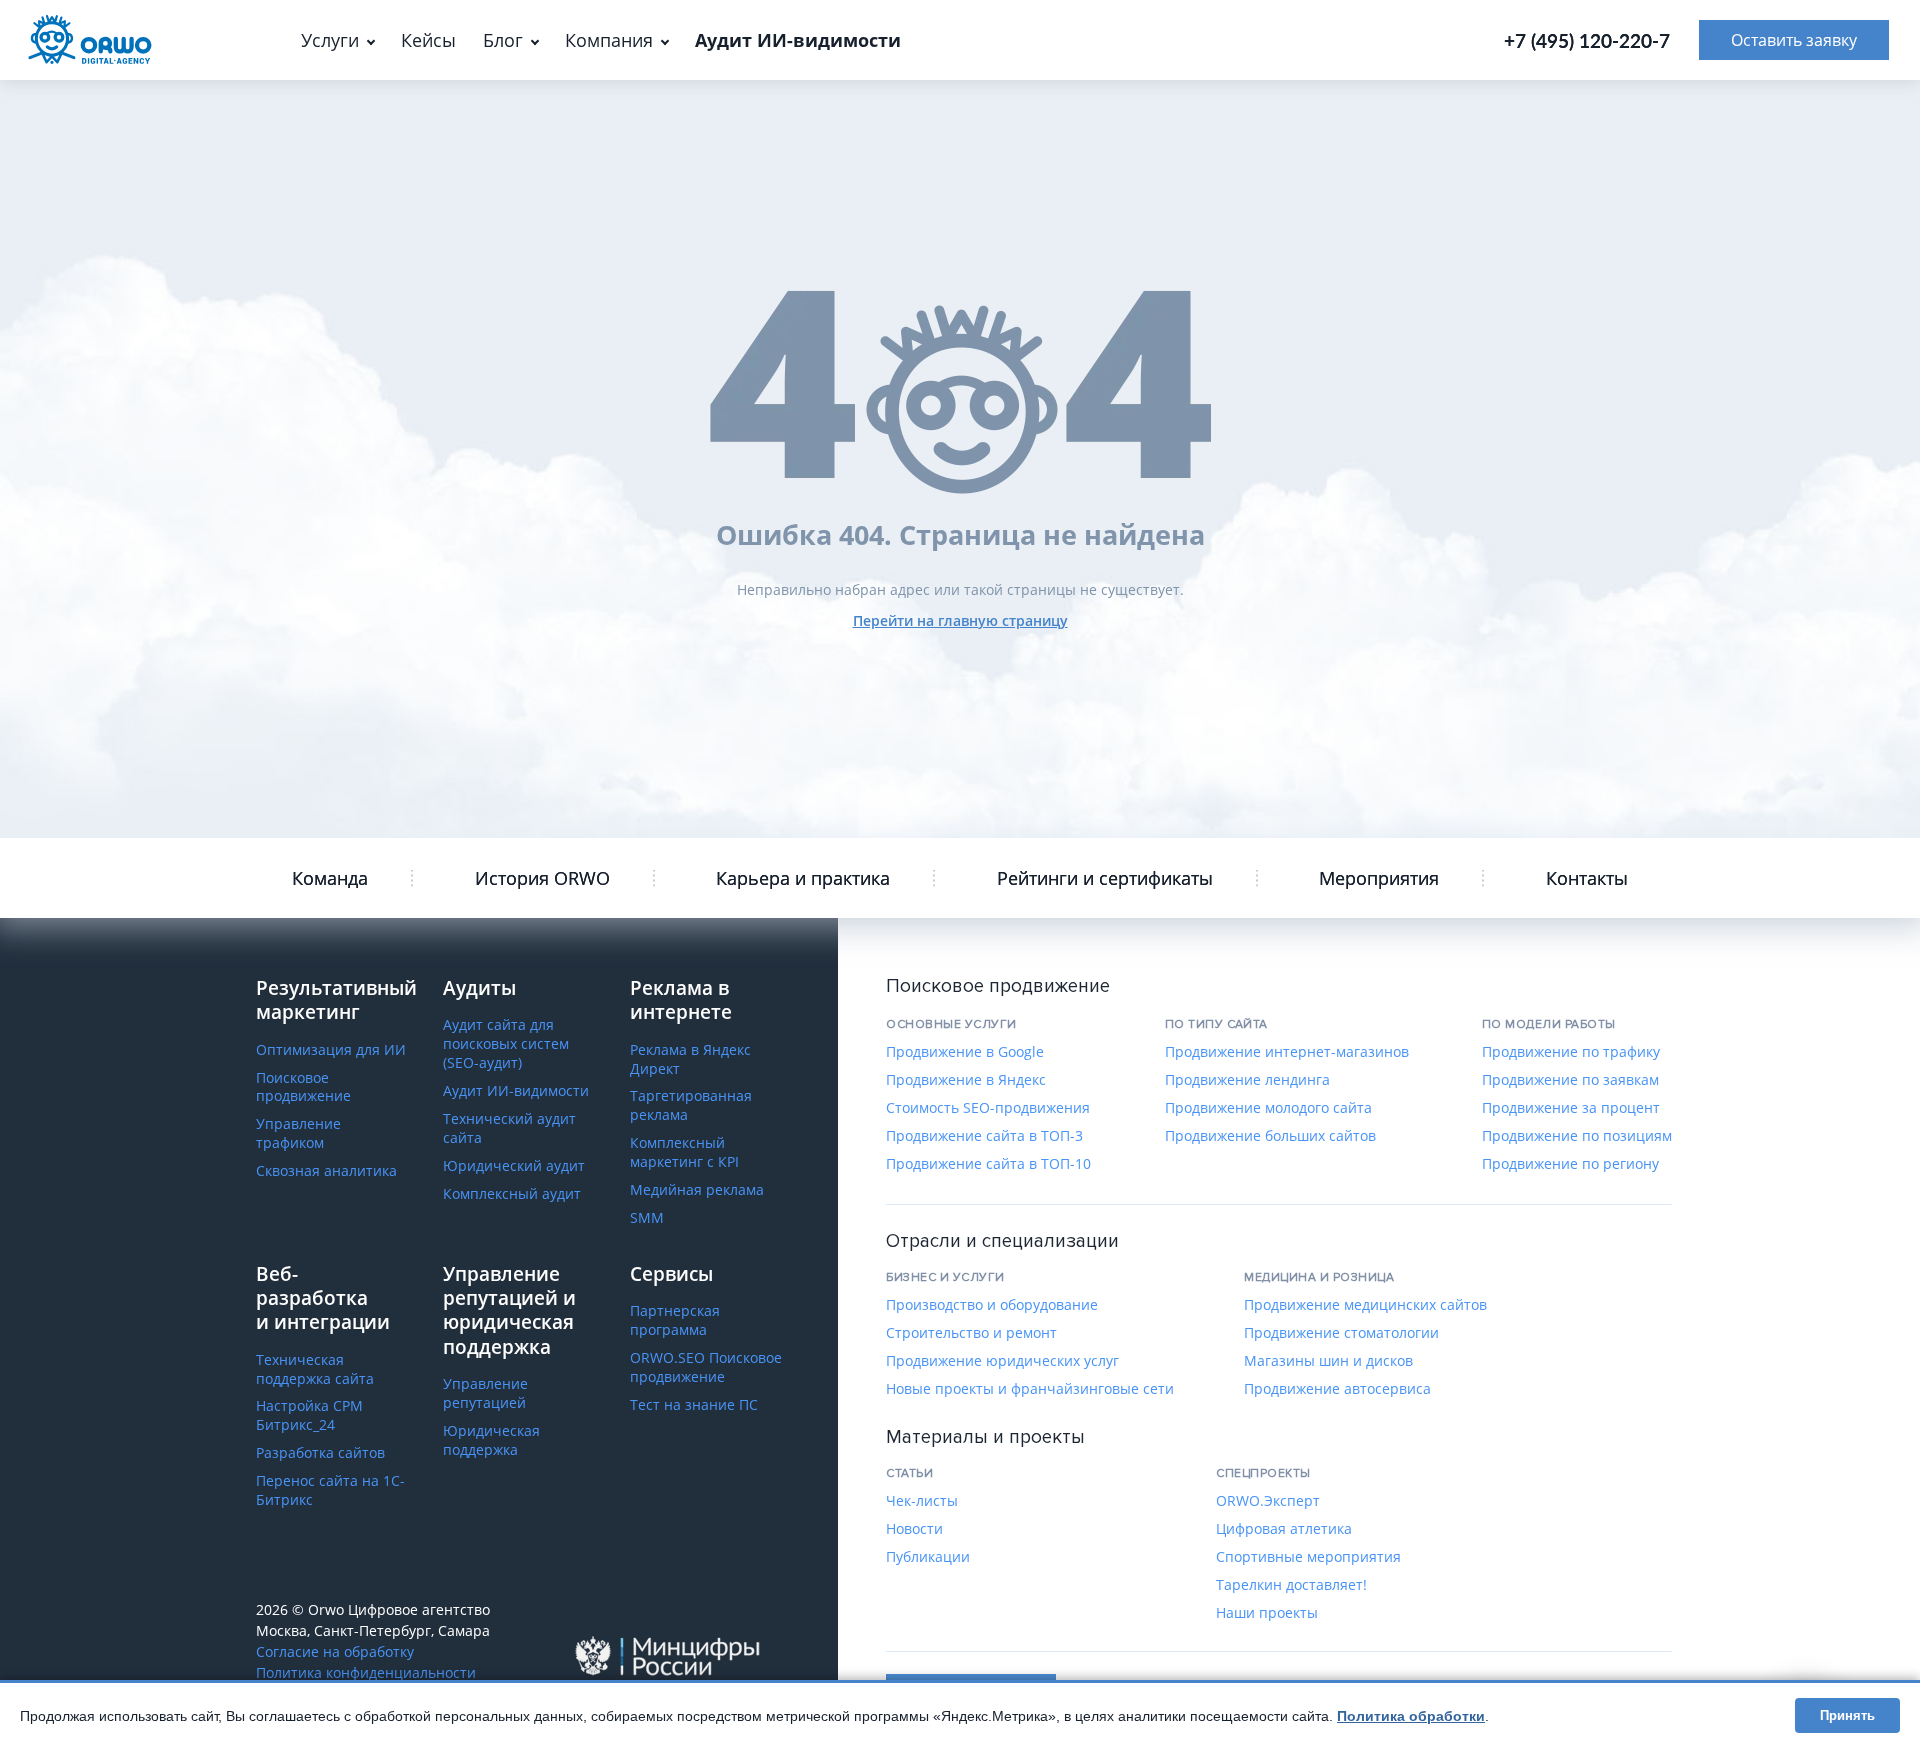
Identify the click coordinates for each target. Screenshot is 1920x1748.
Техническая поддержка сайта (315, 1369)
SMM (647, 1218)
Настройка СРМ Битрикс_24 (309, 1415)
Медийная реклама (697, 1190)
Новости (914, 1529)
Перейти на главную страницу (960, 620)
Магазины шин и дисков (1328, 1361)
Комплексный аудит (512, 1194)
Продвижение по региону (1570, 1164)
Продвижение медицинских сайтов (1365, 1305)
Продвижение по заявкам (1570, 1080)
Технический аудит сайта (509, 1128)
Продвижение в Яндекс (966, 1080)
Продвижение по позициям (1577, 1136)
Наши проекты (1267, 1613)
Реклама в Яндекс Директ (690, 1059)
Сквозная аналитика (326, 1171)
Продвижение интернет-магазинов (1287, 1052)
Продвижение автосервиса (1337, 1389)
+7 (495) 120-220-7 (1587, 40)
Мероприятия (1379, 878)
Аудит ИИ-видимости (516, 1091)
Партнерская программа (675, 1320)
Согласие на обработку (335, 1652)
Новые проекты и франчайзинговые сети (1030, 1389)
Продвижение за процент (1571, 1108)
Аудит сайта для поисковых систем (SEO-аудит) (506, 1044)
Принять (1847, 1715)
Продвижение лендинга (1247, 1080)
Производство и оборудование (992, 1305)
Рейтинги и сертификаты (1105, 878)
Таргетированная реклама (691, 1105)
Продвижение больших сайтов (1270, 1136)
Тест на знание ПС (694, 1405)
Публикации (928, 1557)
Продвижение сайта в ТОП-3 (984, 1136)
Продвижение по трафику (1571, 1052)
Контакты (1587, 878)
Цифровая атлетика (1284, 1529)
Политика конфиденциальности (366, 1673)
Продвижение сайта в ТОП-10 (988, 1164)
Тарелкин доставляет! (1291, 1585)
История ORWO (542, 878)
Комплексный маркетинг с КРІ (684, 1152)
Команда (330, 878)
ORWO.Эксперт (1268, 1501)
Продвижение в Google (965, 1052)
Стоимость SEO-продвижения (988, 1108)
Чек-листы (922, 1501)
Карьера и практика (803, 878)
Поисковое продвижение (303, 1087)
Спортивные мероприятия (1308, 1557)
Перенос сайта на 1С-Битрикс (330, 1490)
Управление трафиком (298, 1133)
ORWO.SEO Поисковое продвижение (706, 1367)
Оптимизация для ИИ (331, 1050)
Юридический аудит (514, 1166)
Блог (503, 40)
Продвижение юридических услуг (1002, 1361)
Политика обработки (1411, 1716)
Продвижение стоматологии (1341, 1333)
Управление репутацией (485, 1393)
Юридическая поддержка (491, 1440)
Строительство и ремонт (971, 1333)
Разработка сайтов (320, 1453)
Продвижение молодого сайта (1268, 1108)
